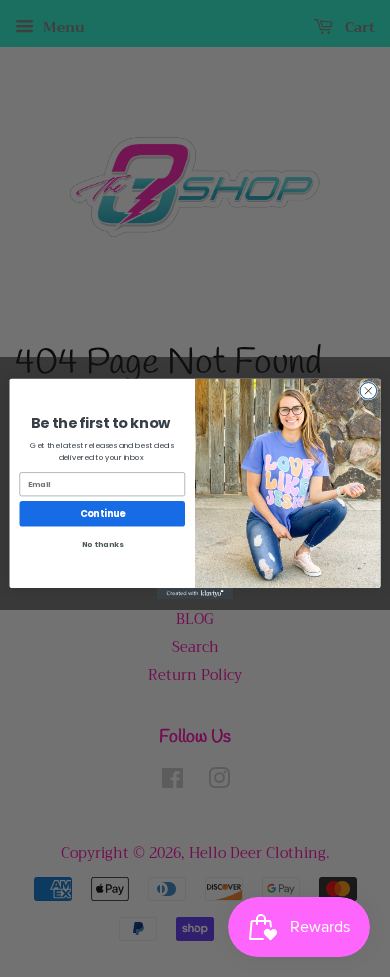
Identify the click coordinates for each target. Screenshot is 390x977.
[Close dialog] (368, 390)
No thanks (102, 544)
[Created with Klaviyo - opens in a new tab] (195, 592)
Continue (102, 513)
